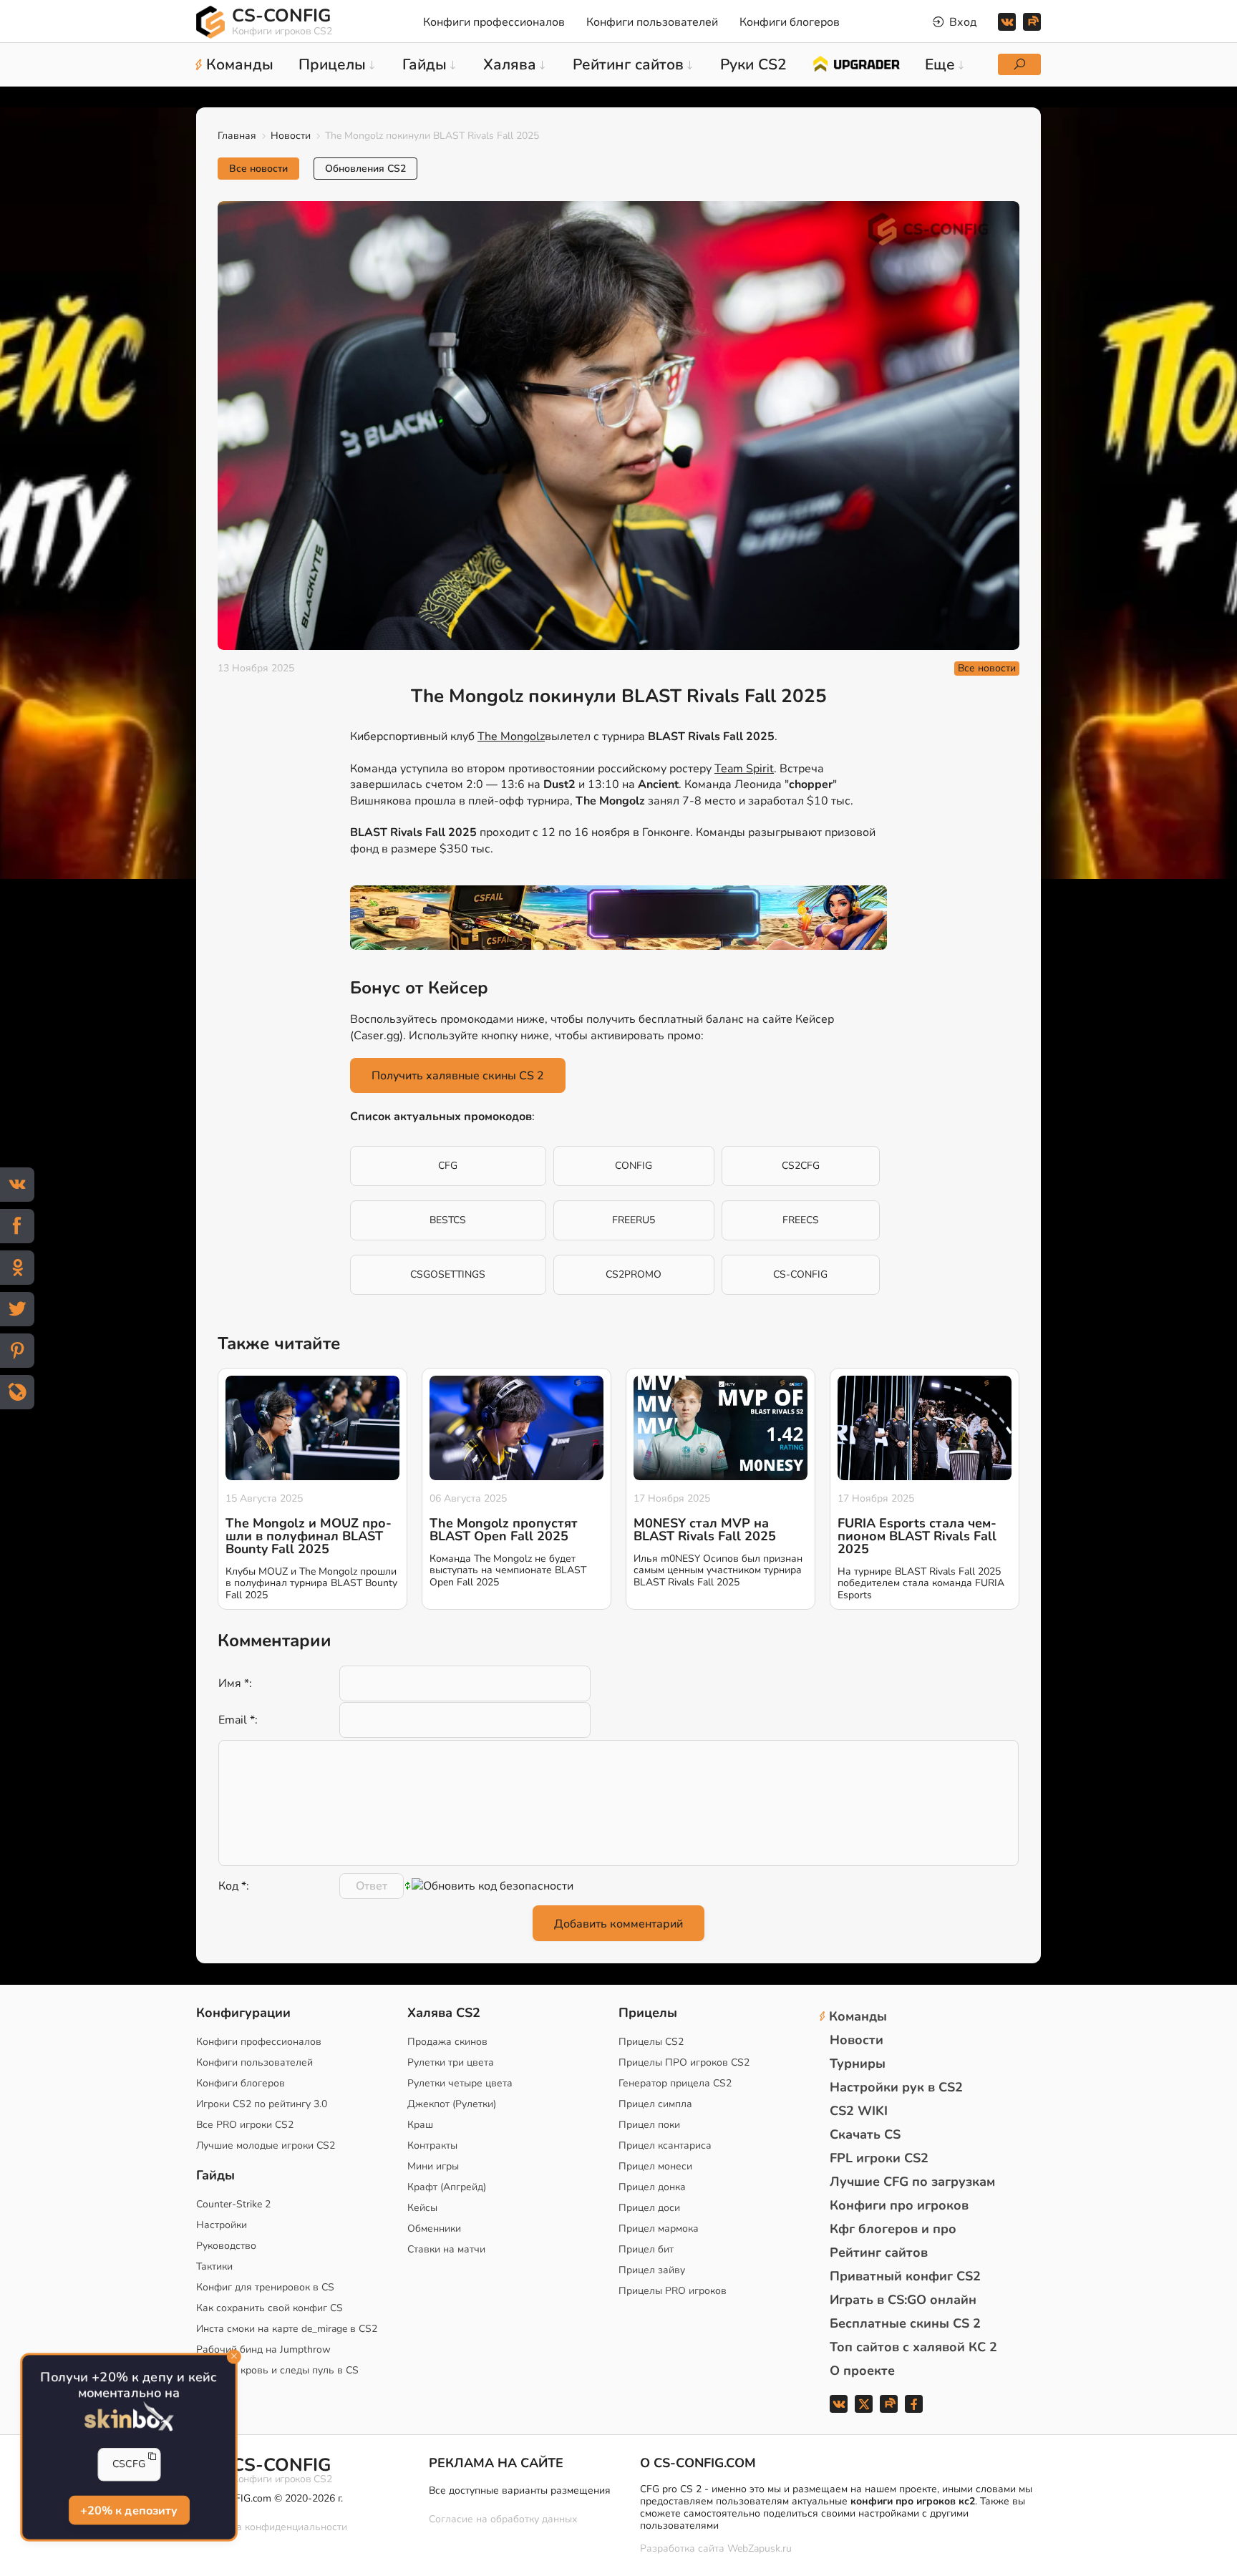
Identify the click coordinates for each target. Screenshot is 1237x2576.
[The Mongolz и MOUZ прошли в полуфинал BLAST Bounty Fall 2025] (312, 1428)
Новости (291, 136)
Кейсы (422, 2208)
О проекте (862, 2371)
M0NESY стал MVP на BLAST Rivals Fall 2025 (705, 1530)
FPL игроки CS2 (879, 2158)
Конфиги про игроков (899, 2205)
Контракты (432, 2145)
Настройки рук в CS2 (896, 2087)
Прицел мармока (659, 2229)
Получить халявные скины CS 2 (458, 1076)
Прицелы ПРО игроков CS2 (684, 2062)
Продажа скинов (447, 2042)
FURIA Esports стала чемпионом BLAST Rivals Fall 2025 (917, 1536)
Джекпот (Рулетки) (452, 2104)
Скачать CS (865, 2134)
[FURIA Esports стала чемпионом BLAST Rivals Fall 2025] (925, 1428)
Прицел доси (649, 2208)
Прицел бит (646, 2249)
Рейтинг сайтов (879, 2252)
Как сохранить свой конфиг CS (270, 2308)
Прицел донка (652, 2187)
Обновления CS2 (365, 169)
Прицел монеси (655, 2166)
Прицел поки (649, 2125)
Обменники (434, 2229)
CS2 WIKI (859, 2111)
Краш (420, 2125)
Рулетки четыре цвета (460, 2083)
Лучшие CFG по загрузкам (912, 2182)
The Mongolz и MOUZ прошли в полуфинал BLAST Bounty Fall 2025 (309, 1536)
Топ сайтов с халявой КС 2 (913, 2347)
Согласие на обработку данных (503, 2519)
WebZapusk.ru (760, 2549)
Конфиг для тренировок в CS (265, 2287)
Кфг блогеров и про (893, 2229)
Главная (237, 136)
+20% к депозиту (128, 2510)
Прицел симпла (655, 2104)
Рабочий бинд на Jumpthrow (263, 2349)
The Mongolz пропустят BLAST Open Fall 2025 (504, 1530)
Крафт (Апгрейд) (447, 2187)
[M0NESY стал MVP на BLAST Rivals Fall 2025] (721, 1428)
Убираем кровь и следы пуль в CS (277, 2370)
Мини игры (433, 2166)
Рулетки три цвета (451, 2062)
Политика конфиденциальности (272, 2527)
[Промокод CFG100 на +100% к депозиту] (618, 918)
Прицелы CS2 (651, 2042)
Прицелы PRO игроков (673, 2291)
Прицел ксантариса (665, 2145)
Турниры (858, 2064)
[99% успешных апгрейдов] (856, 63)
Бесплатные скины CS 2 (905, 2323)
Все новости (258, 169)
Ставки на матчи (446, 2249)
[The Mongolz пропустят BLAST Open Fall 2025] (516, 1428)
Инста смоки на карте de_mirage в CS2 (287, 2329)
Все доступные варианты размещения (520, 2490)
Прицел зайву (652, 2270)
